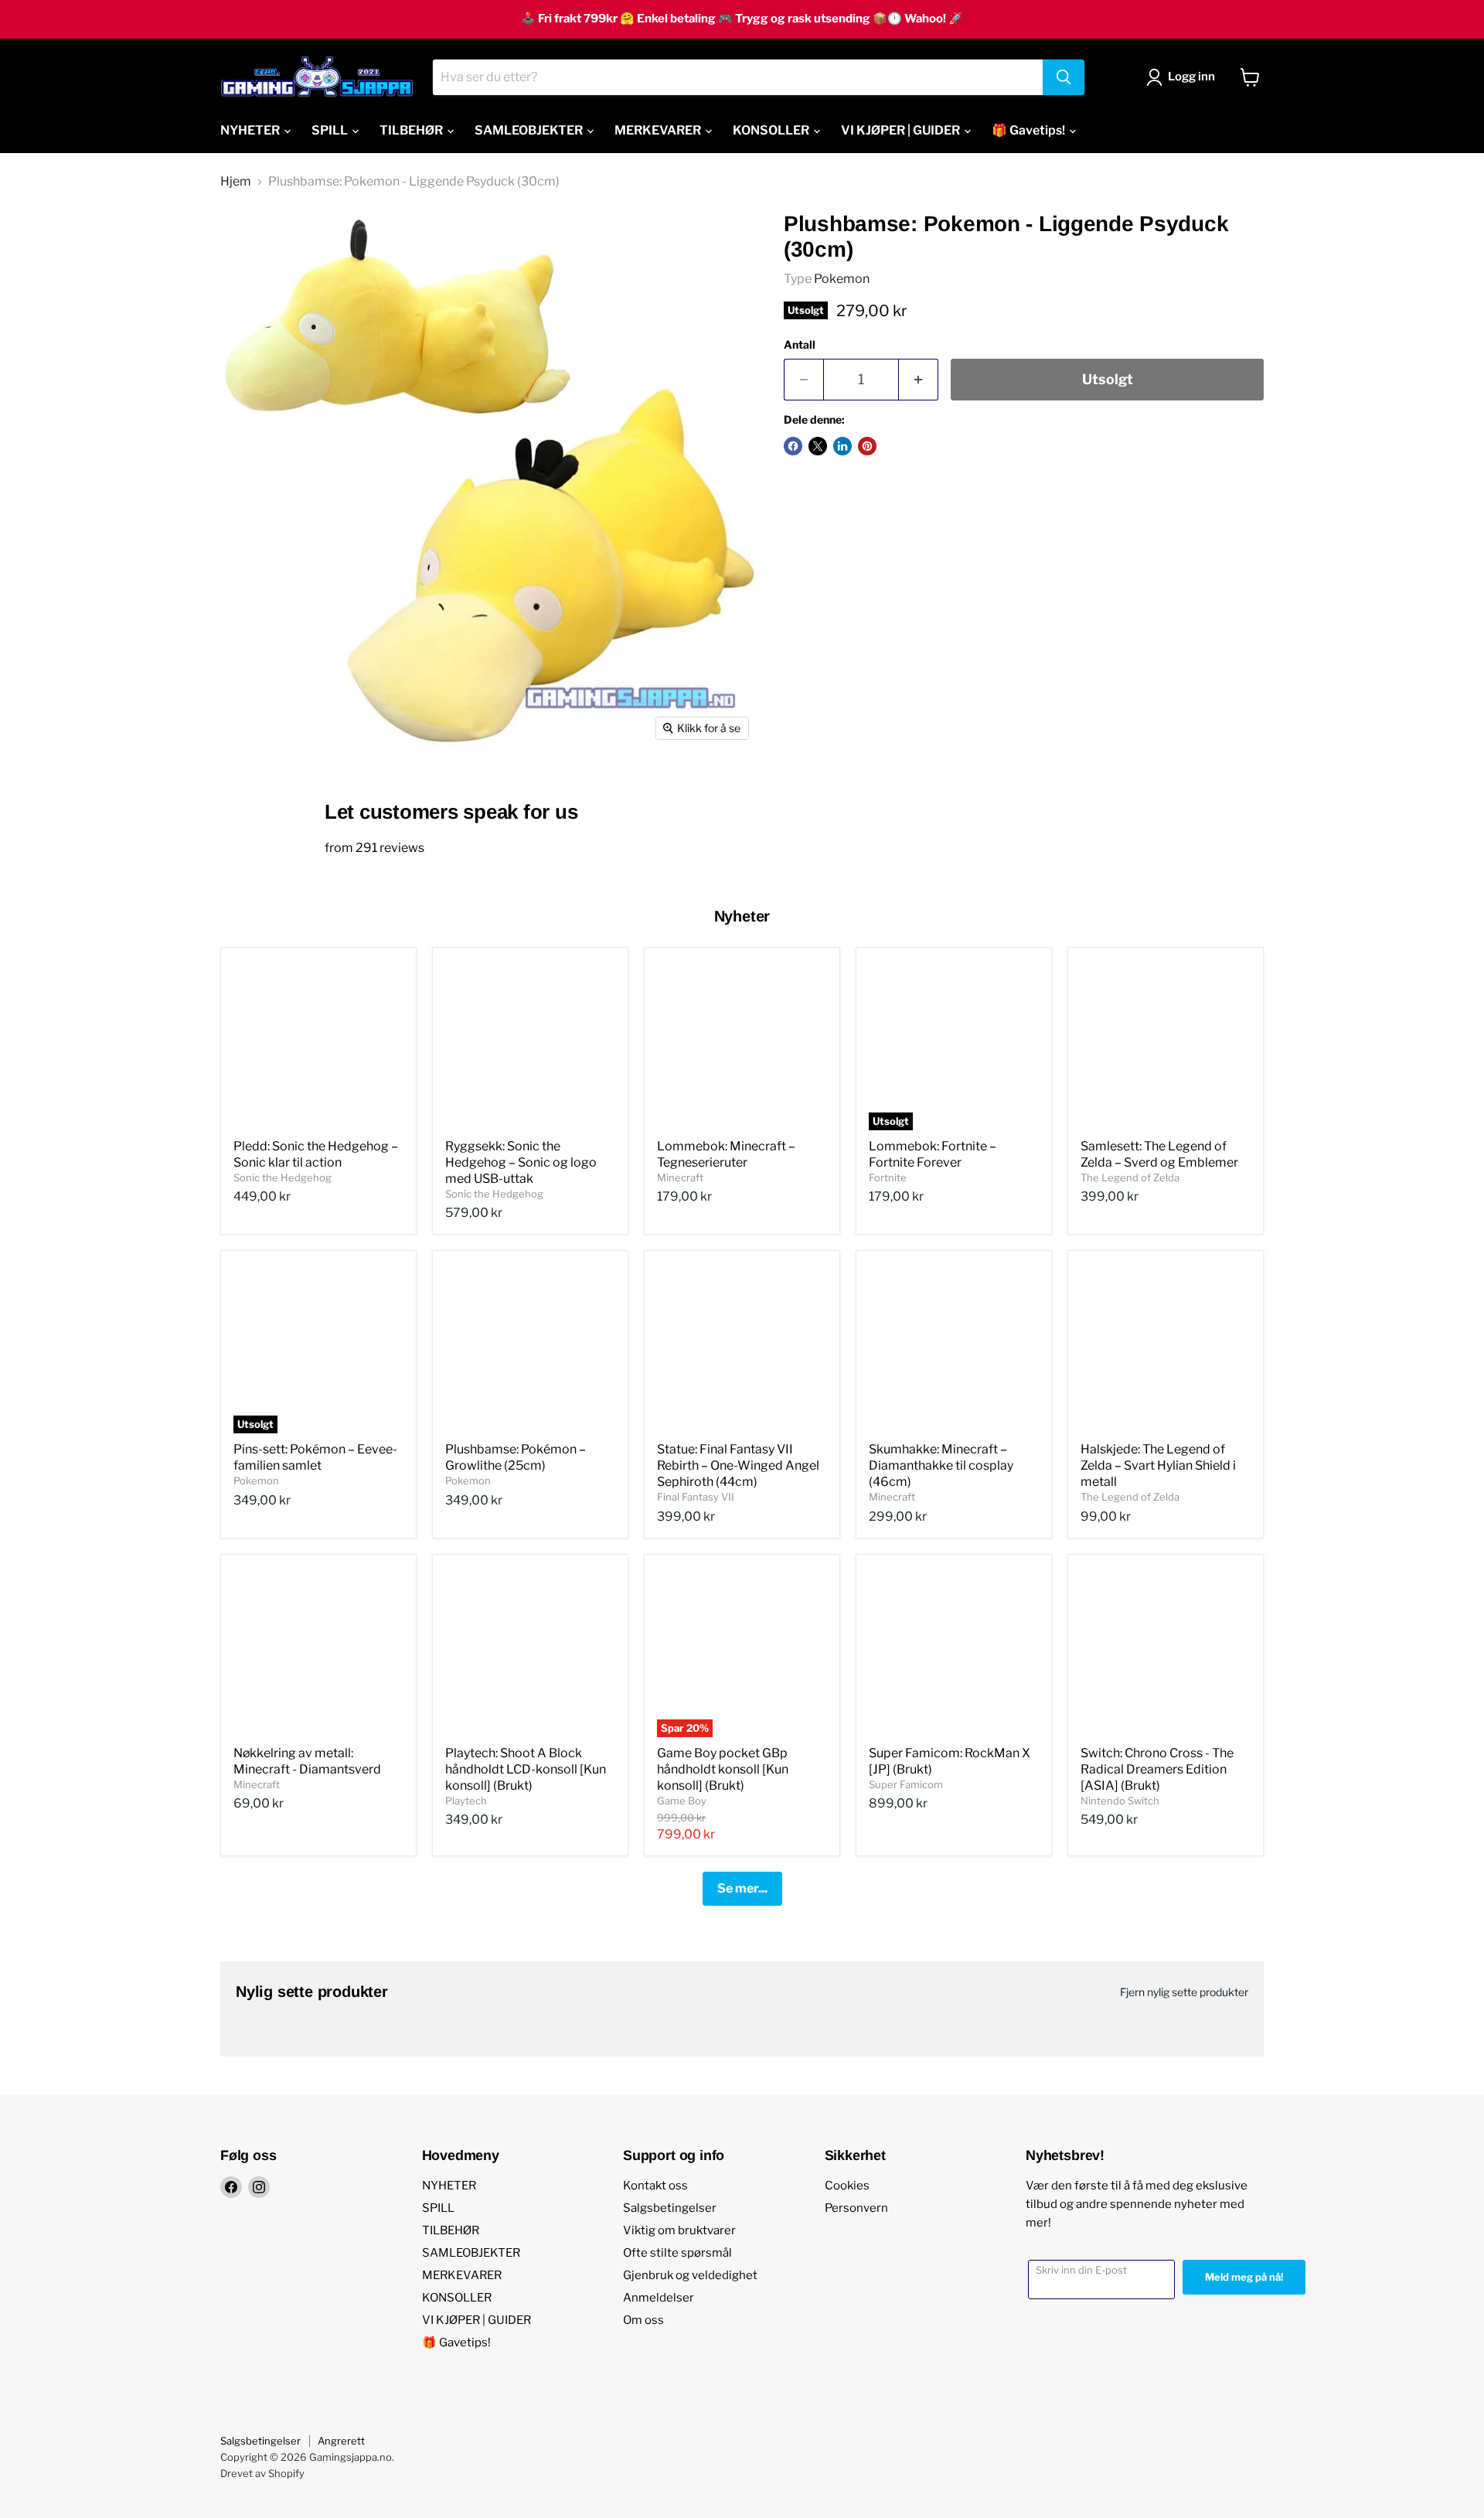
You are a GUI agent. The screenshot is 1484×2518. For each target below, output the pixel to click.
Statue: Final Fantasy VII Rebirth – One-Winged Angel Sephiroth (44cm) (738, 1465)
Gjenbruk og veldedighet (690, 2275)
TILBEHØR (412, 130)
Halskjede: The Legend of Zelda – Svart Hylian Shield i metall (1158, 1465)
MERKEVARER (659, 130)
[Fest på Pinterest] (867, 446)
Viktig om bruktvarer (679, 2230)
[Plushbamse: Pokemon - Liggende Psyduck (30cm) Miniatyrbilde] (249, 793)
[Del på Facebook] (793, 446)
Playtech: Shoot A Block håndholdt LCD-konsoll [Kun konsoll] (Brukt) (526, 1769)
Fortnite (888, 1177)
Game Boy (682, 1801)
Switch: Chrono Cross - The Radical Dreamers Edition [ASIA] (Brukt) (1157, 1769)
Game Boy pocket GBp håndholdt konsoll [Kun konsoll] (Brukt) (723, 1769)
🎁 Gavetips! (1030, 130)
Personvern (856, 2208)
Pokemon (842, 279)
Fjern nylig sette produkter (1184, 1992)
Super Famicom (906, 1784)
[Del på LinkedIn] (842, 446)
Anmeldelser (659, 2298)
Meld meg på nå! (1244, 2277)
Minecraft (680, 1177)
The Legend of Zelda (1130, 1177)
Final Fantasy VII (696, 1497)
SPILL (331, 130)
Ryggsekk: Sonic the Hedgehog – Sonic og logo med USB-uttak (521, 1162)
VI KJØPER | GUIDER (902, 130)
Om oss (643, 2320)
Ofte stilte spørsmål (677, 2253)
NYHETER (251, 130)
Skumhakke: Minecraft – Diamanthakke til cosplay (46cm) (941, 1465)
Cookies (847, 2186)
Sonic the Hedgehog (283, 1177)
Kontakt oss (655, 2186)
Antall (800, 345)
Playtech (466, 1801)
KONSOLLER (772, 130)
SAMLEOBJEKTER (530, 130)
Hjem (236, 182)
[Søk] (1064, 77)
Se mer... (742, 1888)
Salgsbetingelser (670, 2208)
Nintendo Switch (1120, 1801)
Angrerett (341, 2441)
